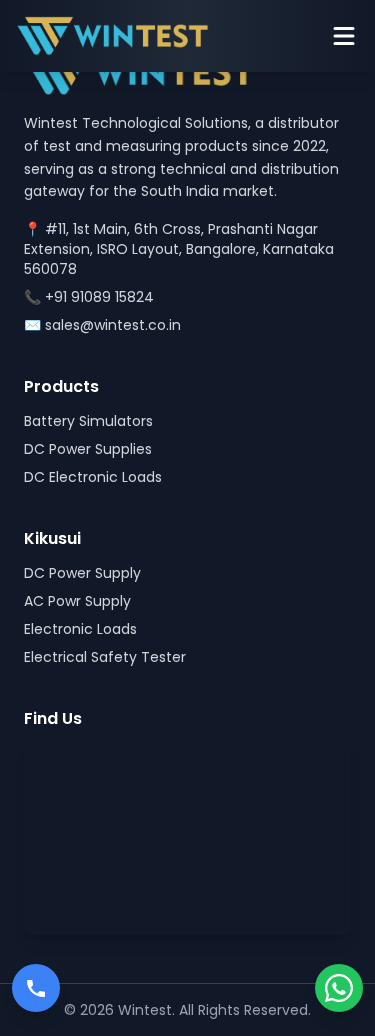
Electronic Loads (80, 629)
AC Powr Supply (77, 601)
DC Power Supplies (88, 449)
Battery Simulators (88, 421)
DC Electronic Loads (93, 477)
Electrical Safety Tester (105, 657)
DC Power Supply (82, 573)
